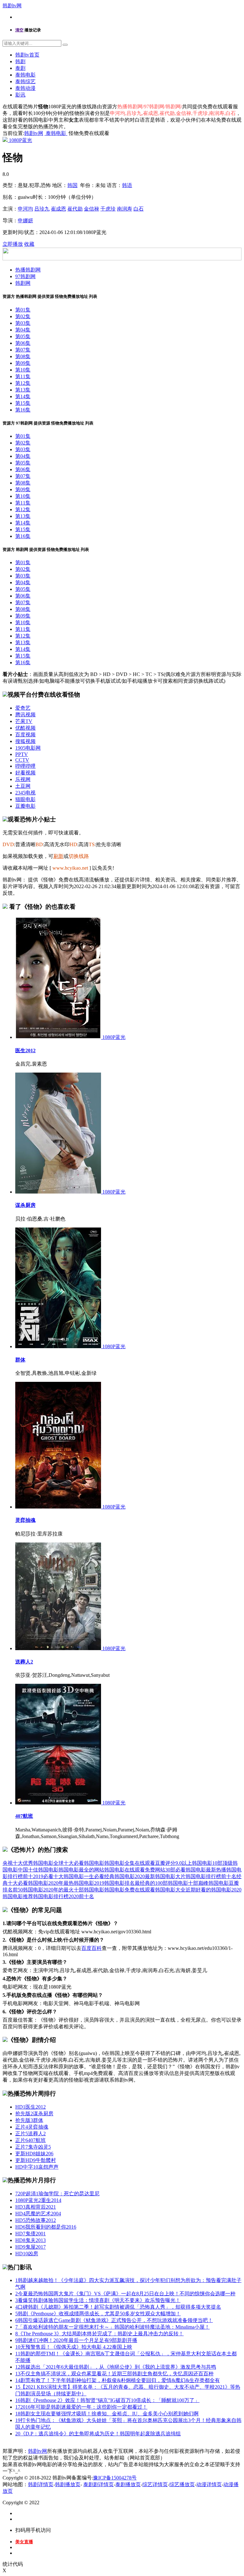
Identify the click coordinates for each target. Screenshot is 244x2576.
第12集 (23, 383)
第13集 (23, 390)
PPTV (22, 754)
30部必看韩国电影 (186, 1870)
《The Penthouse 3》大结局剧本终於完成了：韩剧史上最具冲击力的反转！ (99, 2334)
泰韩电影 (25, 75)
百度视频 (25, 735)
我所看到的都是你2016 (46, 2227)
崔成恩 (58, 209)
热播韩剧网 (28, 270)
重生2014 (38, 2200)
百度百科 (91, 1948)
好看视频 (25, 773)
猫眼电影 (25, 799)
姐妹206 (34, 2154)
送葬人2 (24, 1662)
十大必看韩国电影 (28, 1883)
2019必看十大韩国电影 (58, 1876)
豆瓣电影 (25, 806)
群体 (20, 1360)
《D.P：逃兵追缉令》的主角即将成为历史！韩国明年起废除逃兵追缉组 (98, 2434)
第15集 (23, 403)
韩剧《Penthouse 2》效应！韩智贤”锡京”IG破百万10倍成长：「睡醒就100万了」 (107, 2400)
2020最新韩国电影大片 (160, 1876)
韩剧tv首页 (27, 55)
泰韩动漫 (25, 88)
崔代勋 (75, 209)
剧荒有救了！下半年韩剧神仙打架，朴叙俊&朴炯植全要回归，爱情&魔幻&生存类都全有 (118, 2380)
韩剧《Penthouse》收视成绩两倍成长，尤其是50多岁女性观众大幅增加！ (98, 2314)
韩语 (127, 185)
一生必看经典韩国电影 (109, 1876)
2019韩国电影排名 (114, 1883)
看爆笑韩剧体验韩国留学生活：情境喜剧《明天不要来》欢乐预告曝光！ (98, 2300)
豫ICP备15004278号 (115, 2478)
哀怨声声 (37, 2167)
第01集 (23, 310)
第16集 (23, 410)
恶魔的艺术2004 (38, 2214)
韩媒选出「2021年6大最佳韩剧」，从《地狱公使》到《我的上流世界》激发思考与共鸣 (116, 2367)
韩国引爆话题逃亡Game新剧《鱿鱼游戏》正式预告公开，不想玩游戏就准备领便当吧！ (114, 2320)
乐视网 (23, 779)
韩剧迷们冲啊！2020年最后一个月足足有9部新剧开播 (76, 2340)
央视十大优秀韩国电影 (28, 1863)
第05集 (23, 336)
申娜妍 (25, 221)
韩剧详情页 (41, 2484)
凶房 (27, 2254)
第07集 (23, 350)
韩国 (72, 185)
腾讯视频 (25, 715)
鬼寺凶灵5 (33, 2147)
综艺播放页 (182, 2484)
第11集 (23, 376)
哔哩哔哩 (25, 766)
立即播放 (13, 244)
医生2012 (25, 1050)
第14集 (23, 396)
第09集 (23, 363)
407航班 (24, 1816)
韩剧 (20, 61)
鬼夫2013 (30, 2240)
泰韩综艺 (25, 81)
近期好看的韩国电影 (208, 1890)
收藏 (29, 244)
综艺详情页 (155, 2484)
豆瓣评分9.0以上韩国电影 (184, 1863)
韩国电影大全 (170, 1890)
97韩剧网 (25, 276)
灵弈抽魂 (25, 1520)
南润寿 (125, 209)
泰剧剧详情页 (98, 2484)
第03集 (23, 323)
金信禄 (91, 209)
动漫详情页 (209, 2484)
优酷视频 (25, 728)
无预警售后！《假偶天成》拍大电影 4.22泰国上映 (74, 2347)
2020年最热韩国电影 (71, 1883)
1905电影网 (28, 748)
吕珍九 (42, 209)
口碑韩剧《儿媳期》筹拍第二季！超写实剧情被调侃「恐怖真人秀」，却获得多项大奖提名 (118, 2307)
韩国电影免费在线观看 (130, 1890)
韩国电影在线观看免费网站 (135, 1870)
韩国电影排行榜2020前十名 (64, 1896)
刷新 (58, 856)
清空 (19, 30)
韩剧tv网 (12, 6)
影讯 (20, 95)
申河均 (25, 209)
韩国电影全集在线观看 (130, 1863)
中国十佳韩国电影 (38, 1870)
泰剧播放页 (128, 2484)
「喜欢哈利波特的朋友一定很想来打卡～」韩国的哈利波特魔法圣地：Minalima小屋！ (112, 2327)
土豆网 (23, 786)
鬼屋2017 (30, 2247)
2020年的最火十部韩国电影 (74, 1890)
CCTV (22, 760)
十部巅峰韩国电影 (208, 1883)
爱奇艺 (23, 708)
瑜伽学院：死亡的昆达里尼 (57, 2194)
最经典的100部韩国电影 (161, 1883)
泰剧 (20, 68)
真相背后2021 (36, 2207)
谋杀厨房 (25, 1205)
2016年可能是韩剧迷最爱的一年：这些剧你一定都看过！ (81, 2407)
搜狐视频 (25, 741)
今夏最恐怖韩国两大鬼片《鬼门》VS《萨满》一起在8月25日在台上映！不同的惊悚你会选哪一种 (125, 2294)
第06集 (23, 343)
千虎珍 (108, 209)
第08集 (23, 356)
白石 (139, 209)
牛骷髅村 (36, 2160)
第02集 (23, 316)
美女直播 (24, 2542)
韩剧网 (23, 283)
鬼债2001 (30, 2234)
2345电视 (25, 793)
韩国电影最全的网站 (81, 1870)
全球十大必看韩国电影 (79, 1863)
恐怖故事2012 (36, 2220)
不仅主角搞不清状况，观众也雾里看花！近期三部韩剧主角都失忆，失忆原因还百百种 (114, 2374)
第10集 (23, 370)
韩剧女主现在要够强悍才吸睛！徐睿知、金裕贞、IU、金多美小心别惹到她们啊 (107, 2414)
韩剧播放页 (68, 2484)
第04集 (23, 330)
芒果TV (24, 721)
